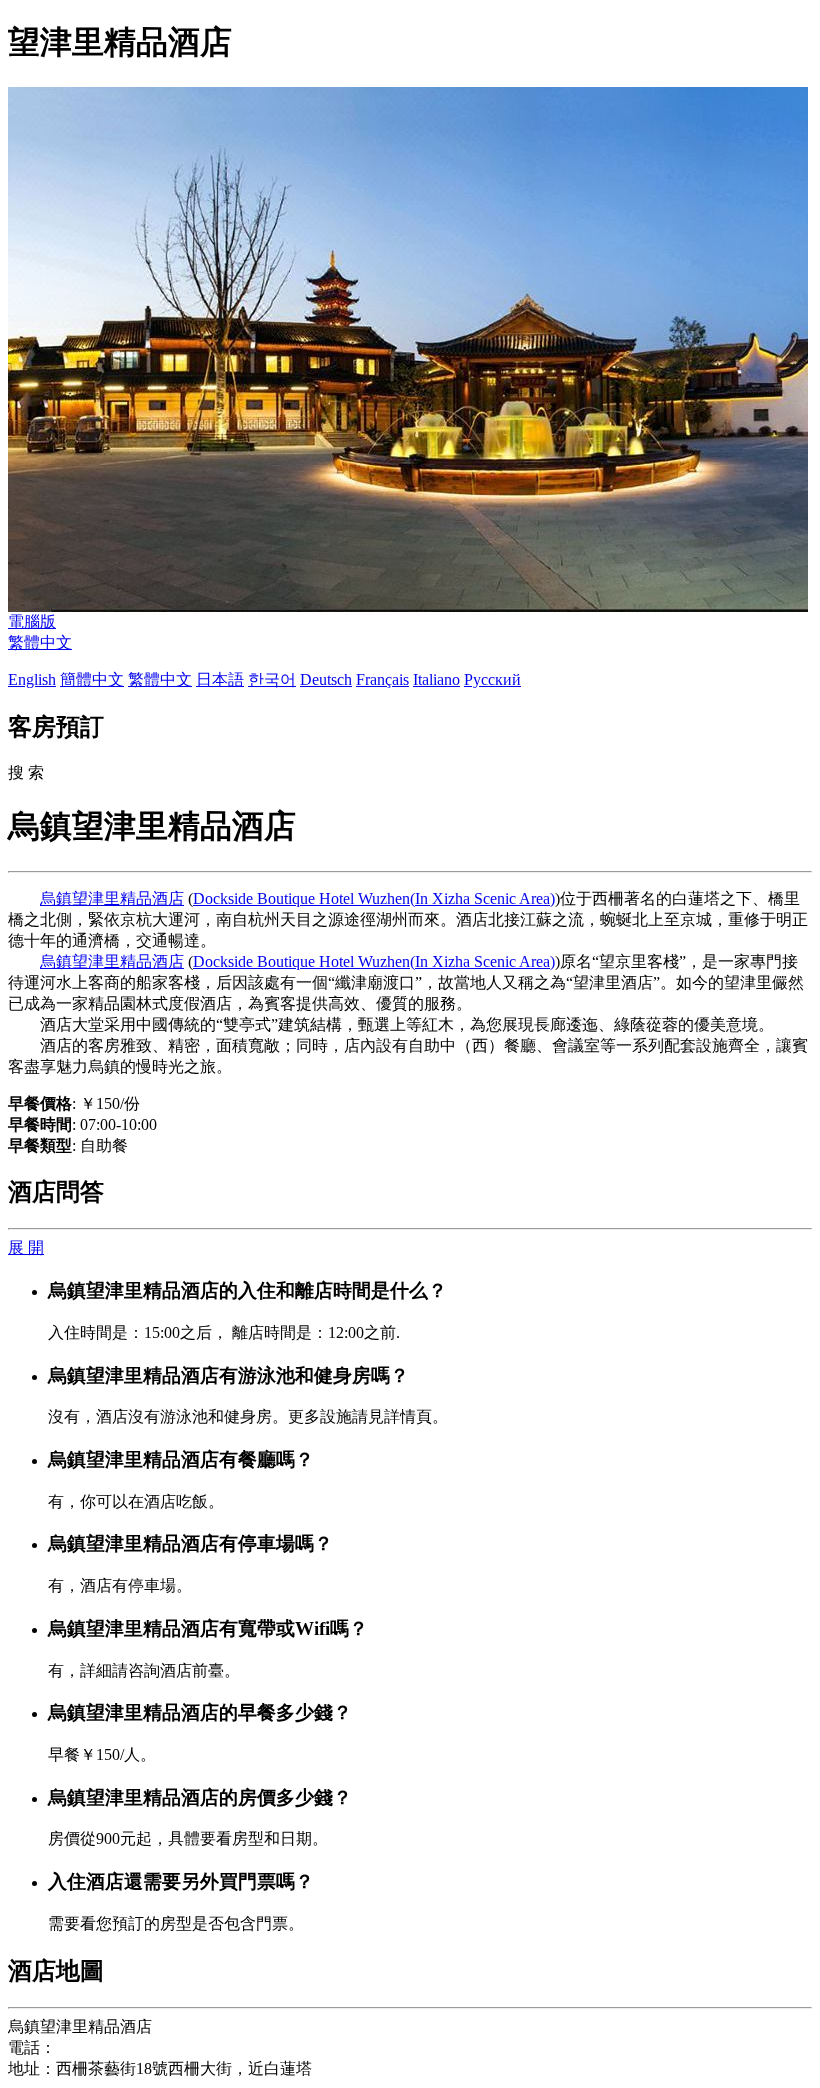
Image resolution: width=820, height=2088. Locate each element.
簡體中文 (92, 679)
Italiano (436, 679)
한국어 (272, 679)
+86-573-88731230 (117, 2047)
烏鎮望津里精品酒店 (112, 898)
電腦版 (32, 621)
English (32, 679)
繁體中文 (40, 642)
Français (382, 679)
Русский (492, 679)
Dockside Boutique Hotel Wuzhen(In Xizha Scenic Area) (374, 898)
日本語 (220, 679)
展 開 (26, 1247)
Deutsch (326, 679)
